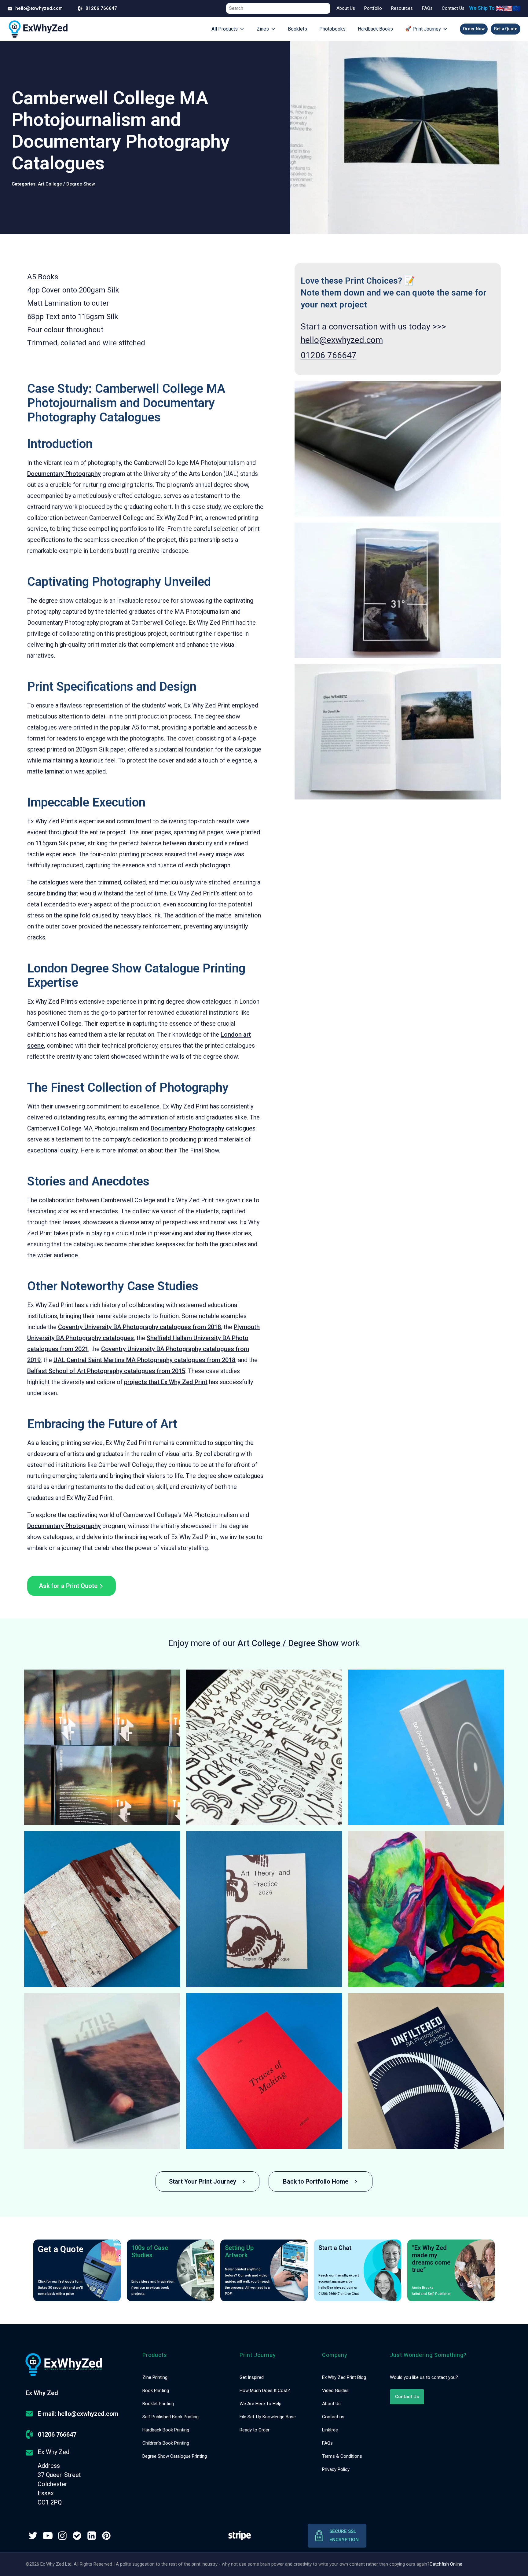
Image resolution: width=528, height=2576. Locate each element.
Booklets (297, 29)
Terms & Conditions (342, 2456)
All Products (225, 29)
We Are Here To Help (260, 2404)
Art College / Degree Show (66, 184)
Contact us (333, 2417)
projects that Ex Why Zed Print (166, 1382)
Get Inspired (252, 2377)
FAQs (427, 8)
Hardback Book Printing (166, 2430)
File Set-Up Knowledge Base (268, 2417)
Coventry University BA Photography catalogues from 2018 (139, 1327)
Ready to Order (255, 2430)
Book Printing (156, 2390)
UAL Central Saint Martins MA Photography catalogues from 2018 (144, 1360)
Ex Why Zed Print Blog (344, 2377)
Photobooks (332, 29)
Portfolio (373, 8)
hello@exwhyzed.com (342, 340)
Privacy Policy (336, 2469)
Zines (263, 29)
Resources (402, 8)
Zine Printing (155, 2377)
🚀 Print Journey (423, 29)
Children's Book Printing (166, 2443)
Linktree (330, 2430)
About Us (346, 8)
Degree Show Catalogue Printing (175, 2456)
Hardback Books (375, 29)
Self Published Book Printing (170, 2417)
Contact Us (453, 8)
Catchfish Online (446, 2564)
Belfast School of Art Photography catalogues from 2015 (106, 1371)
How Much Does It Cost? (265, 2390)
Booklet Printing (158, 2404)
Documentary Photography (64, 474)
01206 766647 (329, 355)
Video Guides (335, 2390)
